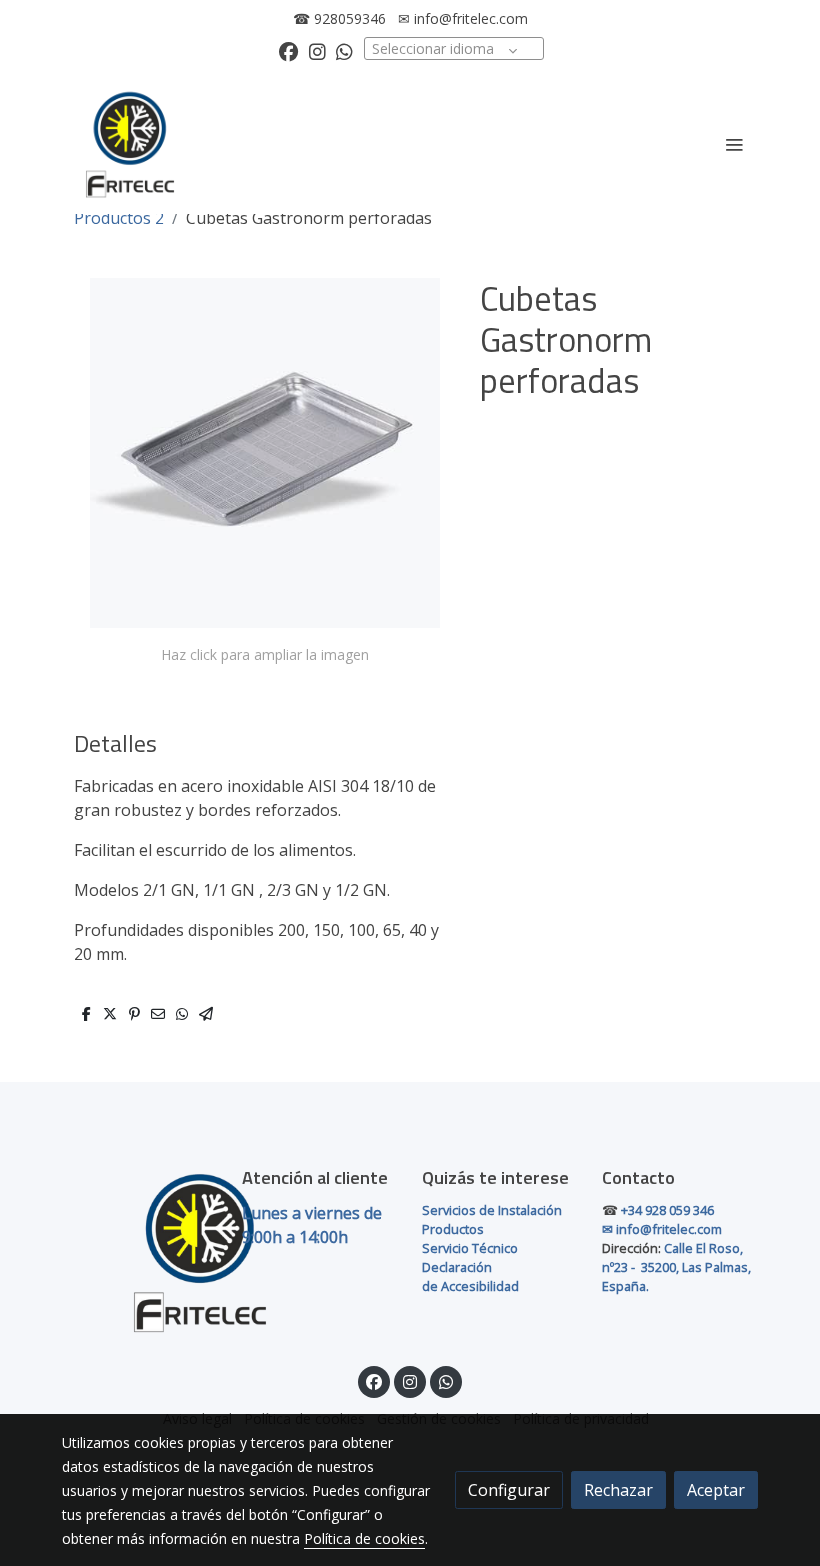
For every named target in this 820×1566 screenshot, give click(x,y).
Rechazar (618, 1490)
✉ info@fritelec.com (463, 18)
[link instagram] (317, 50)
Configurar (509, 1490)
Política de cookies (364, 1538)
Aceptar (716, 1490)
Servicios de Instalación (492, 1210)
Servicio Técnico (470, 1248)
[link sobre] (140, 1252)
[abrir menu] (734, 144)
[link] (130, 144)
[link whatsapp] (344, 50)
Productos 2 (119, 218)
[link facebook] (288, 50)
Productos (453, 1229)
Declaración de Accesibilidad (470, 1276)
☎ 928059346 (339, 18)
